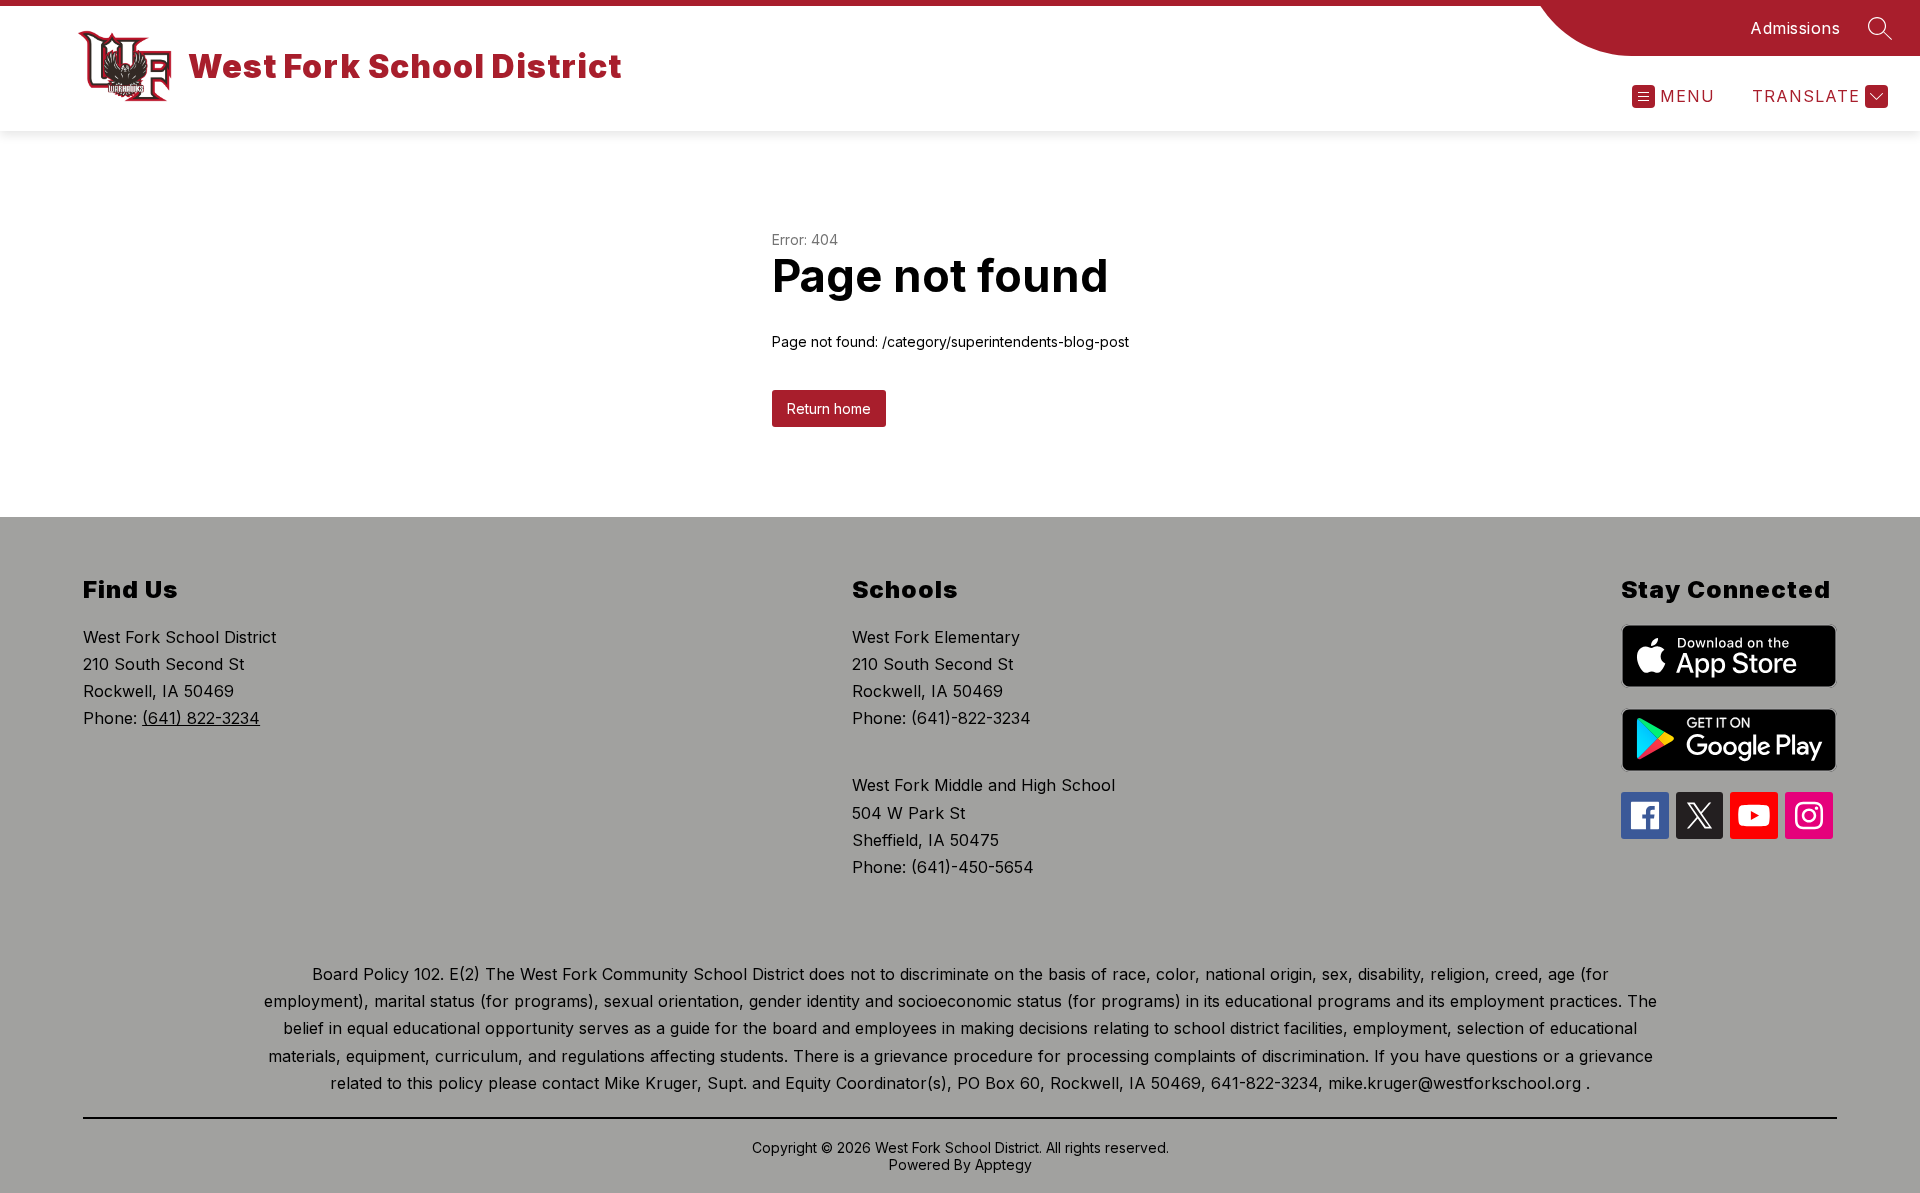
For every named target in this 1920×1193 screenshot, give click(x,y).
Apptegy (1003, 1164)
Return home (829, 408)
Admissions (1795, 28)
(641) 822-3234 (201, 718)
